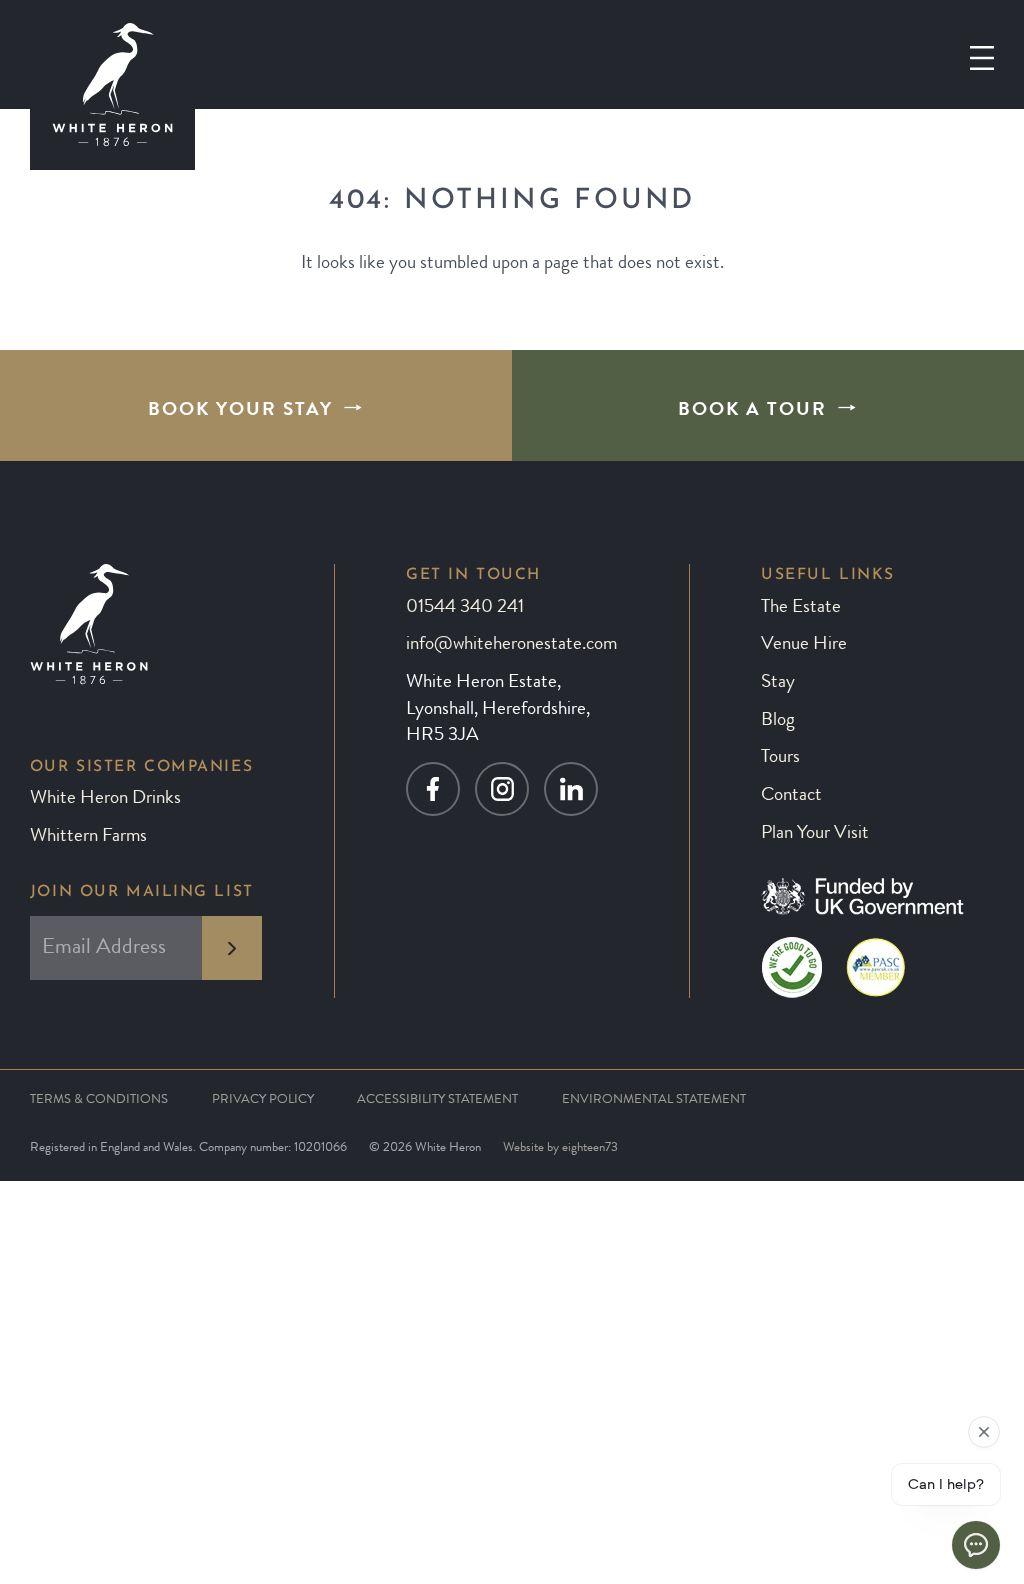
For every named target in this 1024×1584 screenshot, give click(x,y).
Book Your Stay (240, 411)
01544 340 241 (465, 608)
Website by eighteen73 (560, 1148)
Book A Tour (752, 411)
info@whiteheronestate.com (511, 645)
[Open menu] (982, 58)
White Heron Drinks (105, 799)
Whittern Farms (88, 837)
